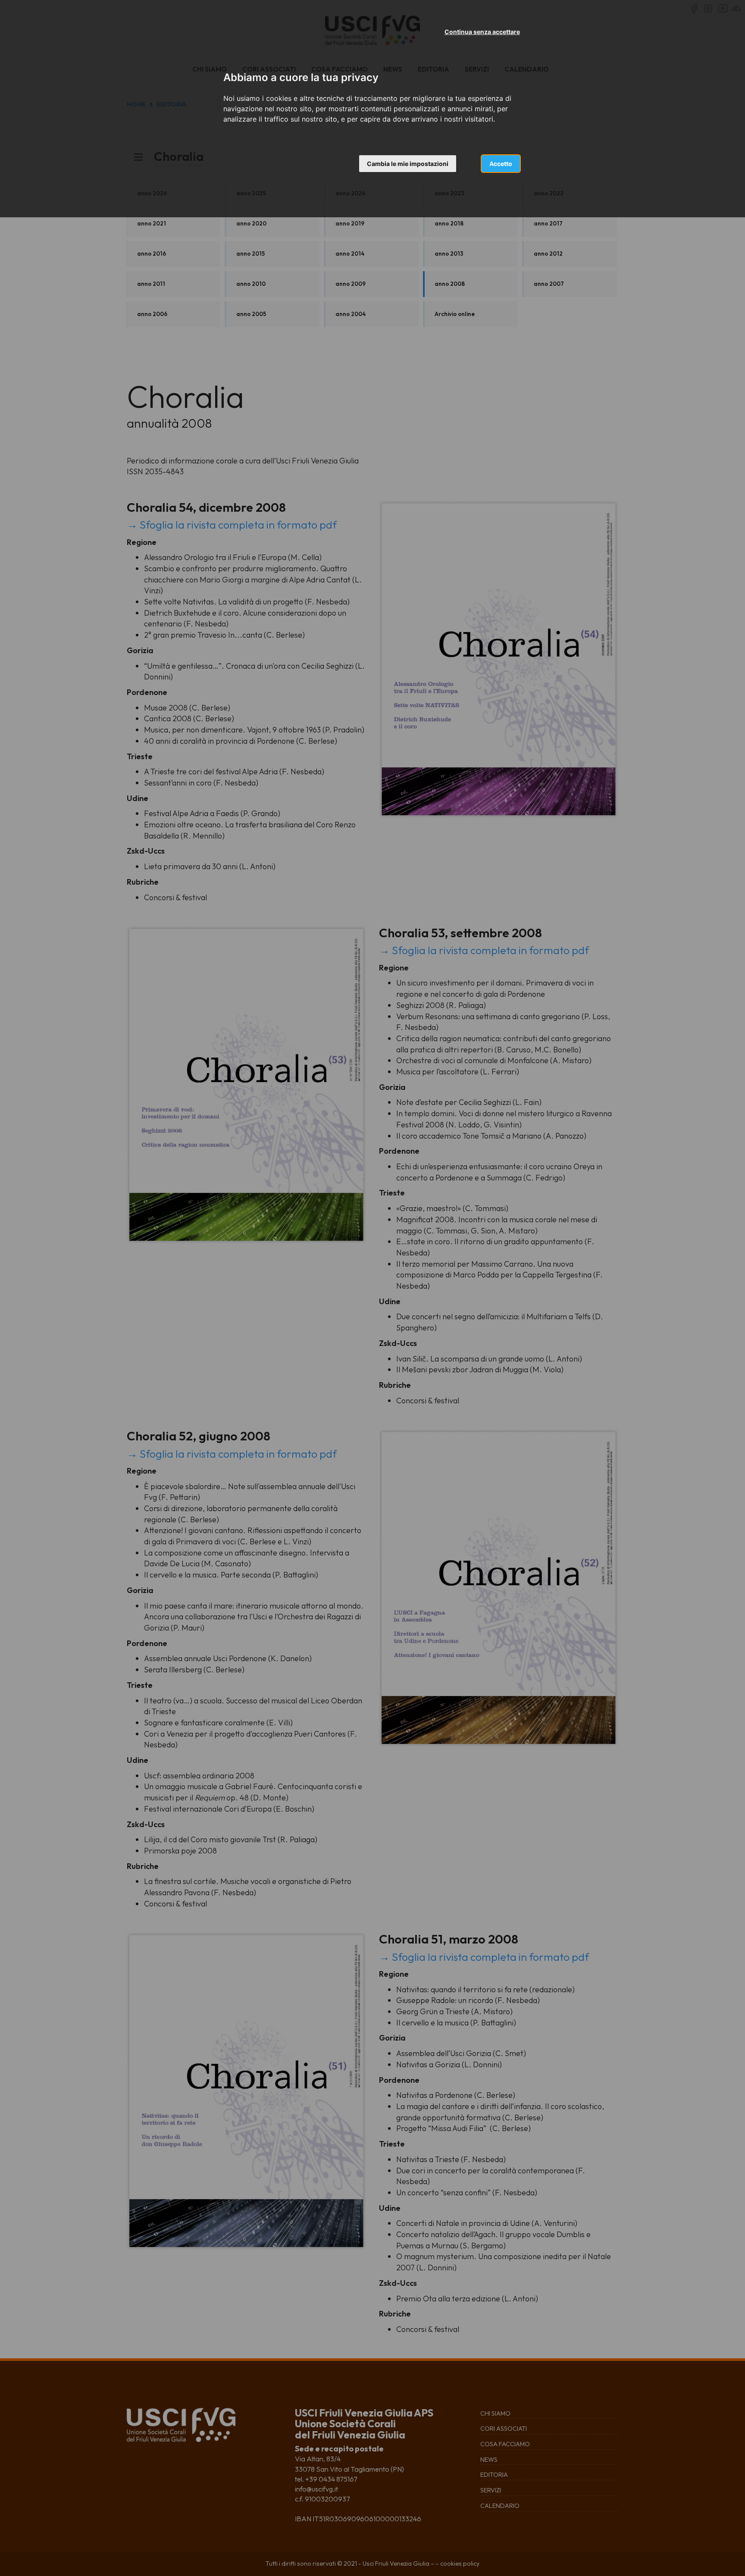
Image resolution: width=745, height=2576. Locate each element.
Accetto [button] (501, 164)
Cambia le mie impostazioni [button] (408, 164)
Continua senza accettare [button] (482, 32)
